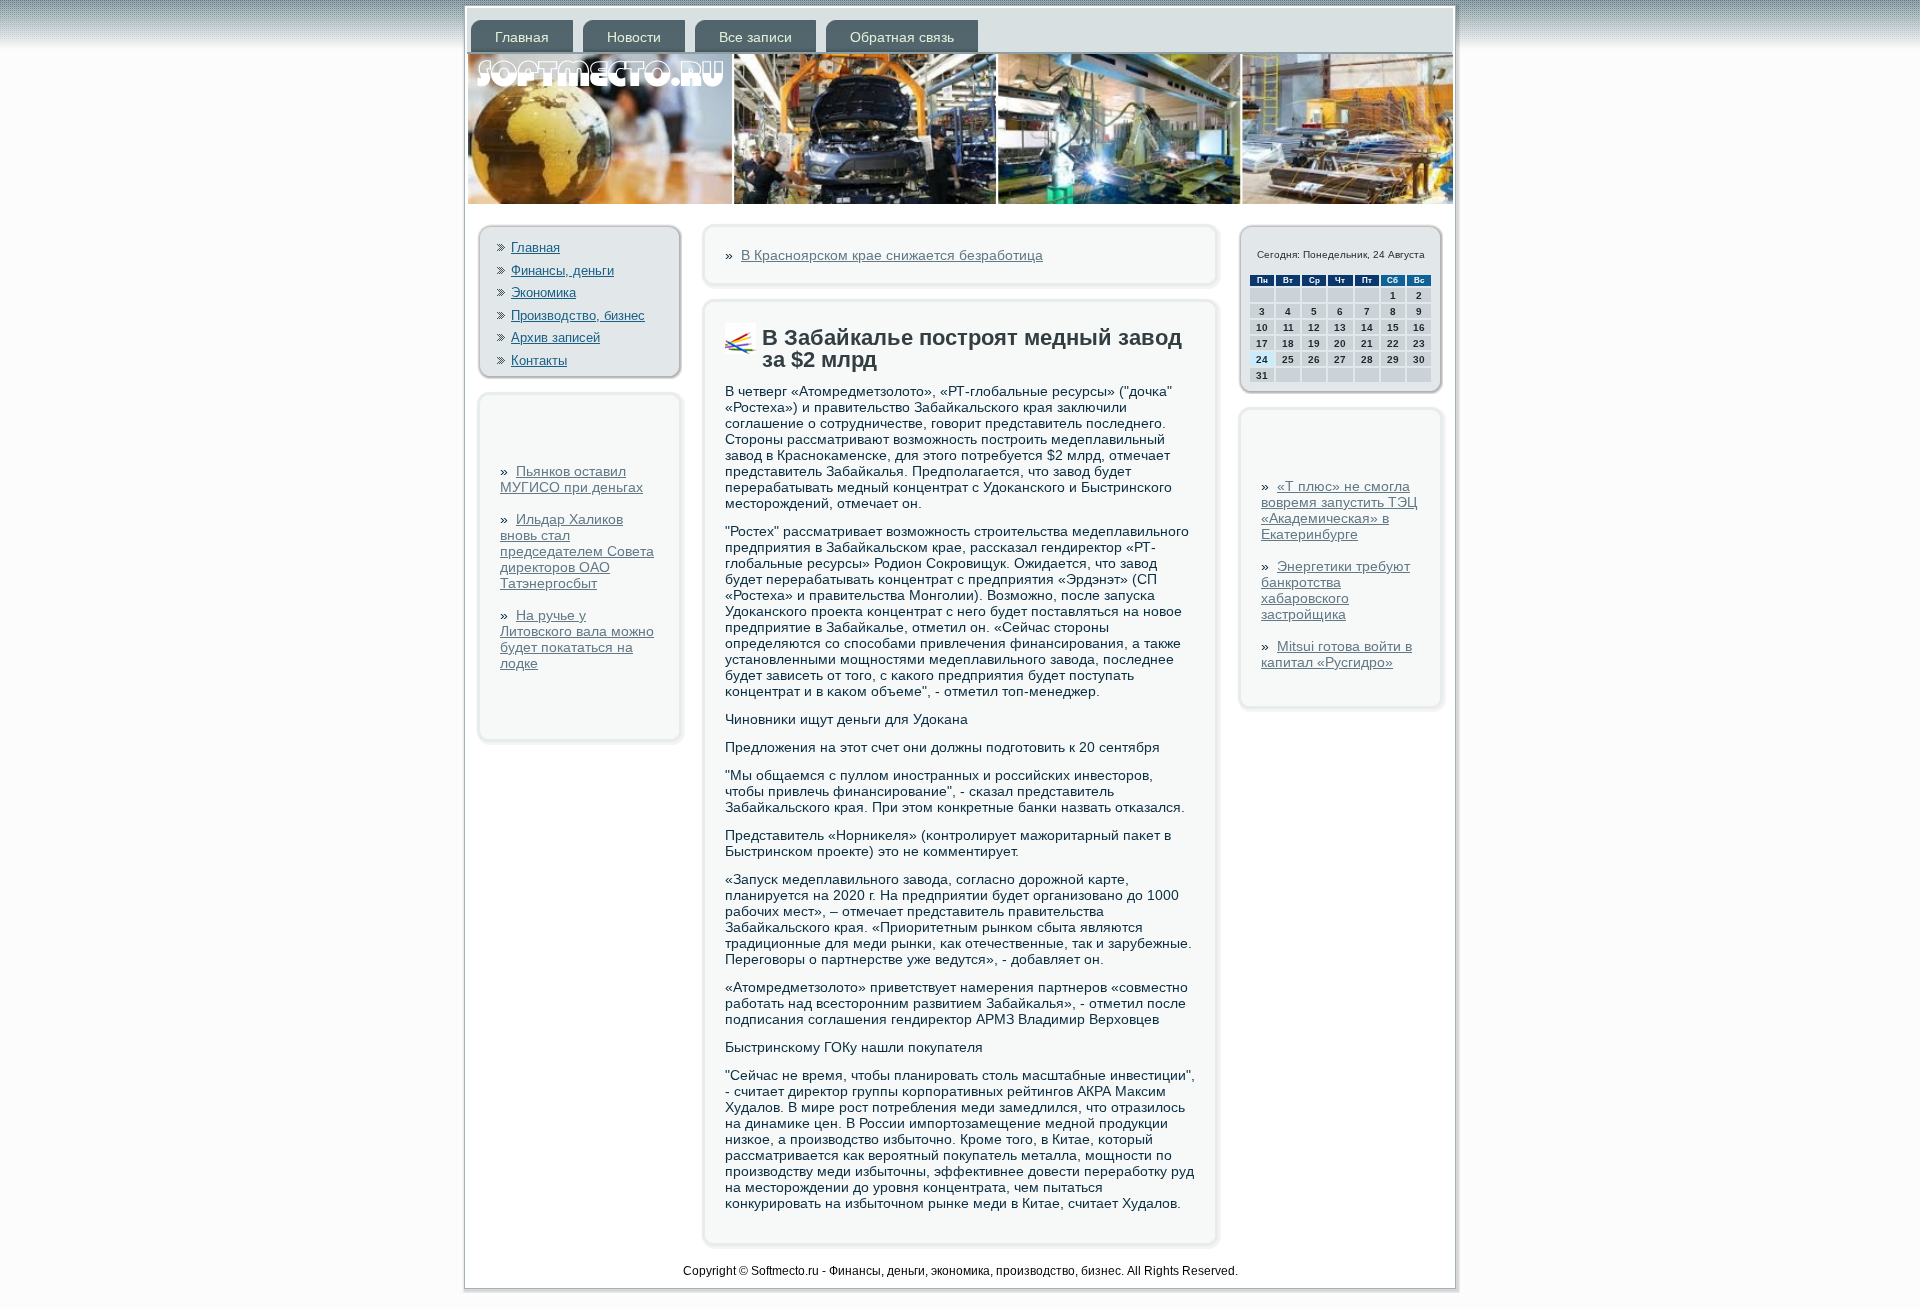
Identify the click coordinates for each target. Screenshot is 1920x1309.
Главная (522, 37)
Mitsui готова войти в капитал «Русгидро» (1336, 654)
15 (1393, 327)
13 (1340, 327)
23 (1419, 343)
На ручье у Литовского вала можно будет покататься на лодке (577, 639)
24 (1262, 359)
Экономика (543, 292)
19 (1314, 343)
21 (1367, 343)
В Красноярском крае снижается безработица (892, 255)
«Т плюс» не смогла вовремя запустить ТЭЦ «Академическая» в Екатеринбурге (1339, 510)
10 (1262, 327)
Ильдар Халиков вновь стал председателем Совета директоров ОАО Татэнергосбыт (577, 551)
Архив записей (555, 337)
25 (1288, 359)
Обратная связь (902, 37)
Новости (634, 37)
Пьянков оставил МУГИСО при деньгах (571, 479)
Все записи (755, 37)
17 (1262, 343)
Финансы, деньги (562, 270)
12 (1314, 327)
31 (1262, 375)
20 (1340, 343)
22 (1393, 343)
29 (1393, 359)
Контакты (539, 360)
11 (1288, 327)
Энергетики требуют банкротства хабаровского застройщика (1335, 590)
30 (1419, 359)
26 (1314, 359)
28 (1367, 359)
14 (1367, 327)
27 (1340, 359)
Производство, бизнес (578, 315)
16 (1419, 327)
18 (1288, 343)
